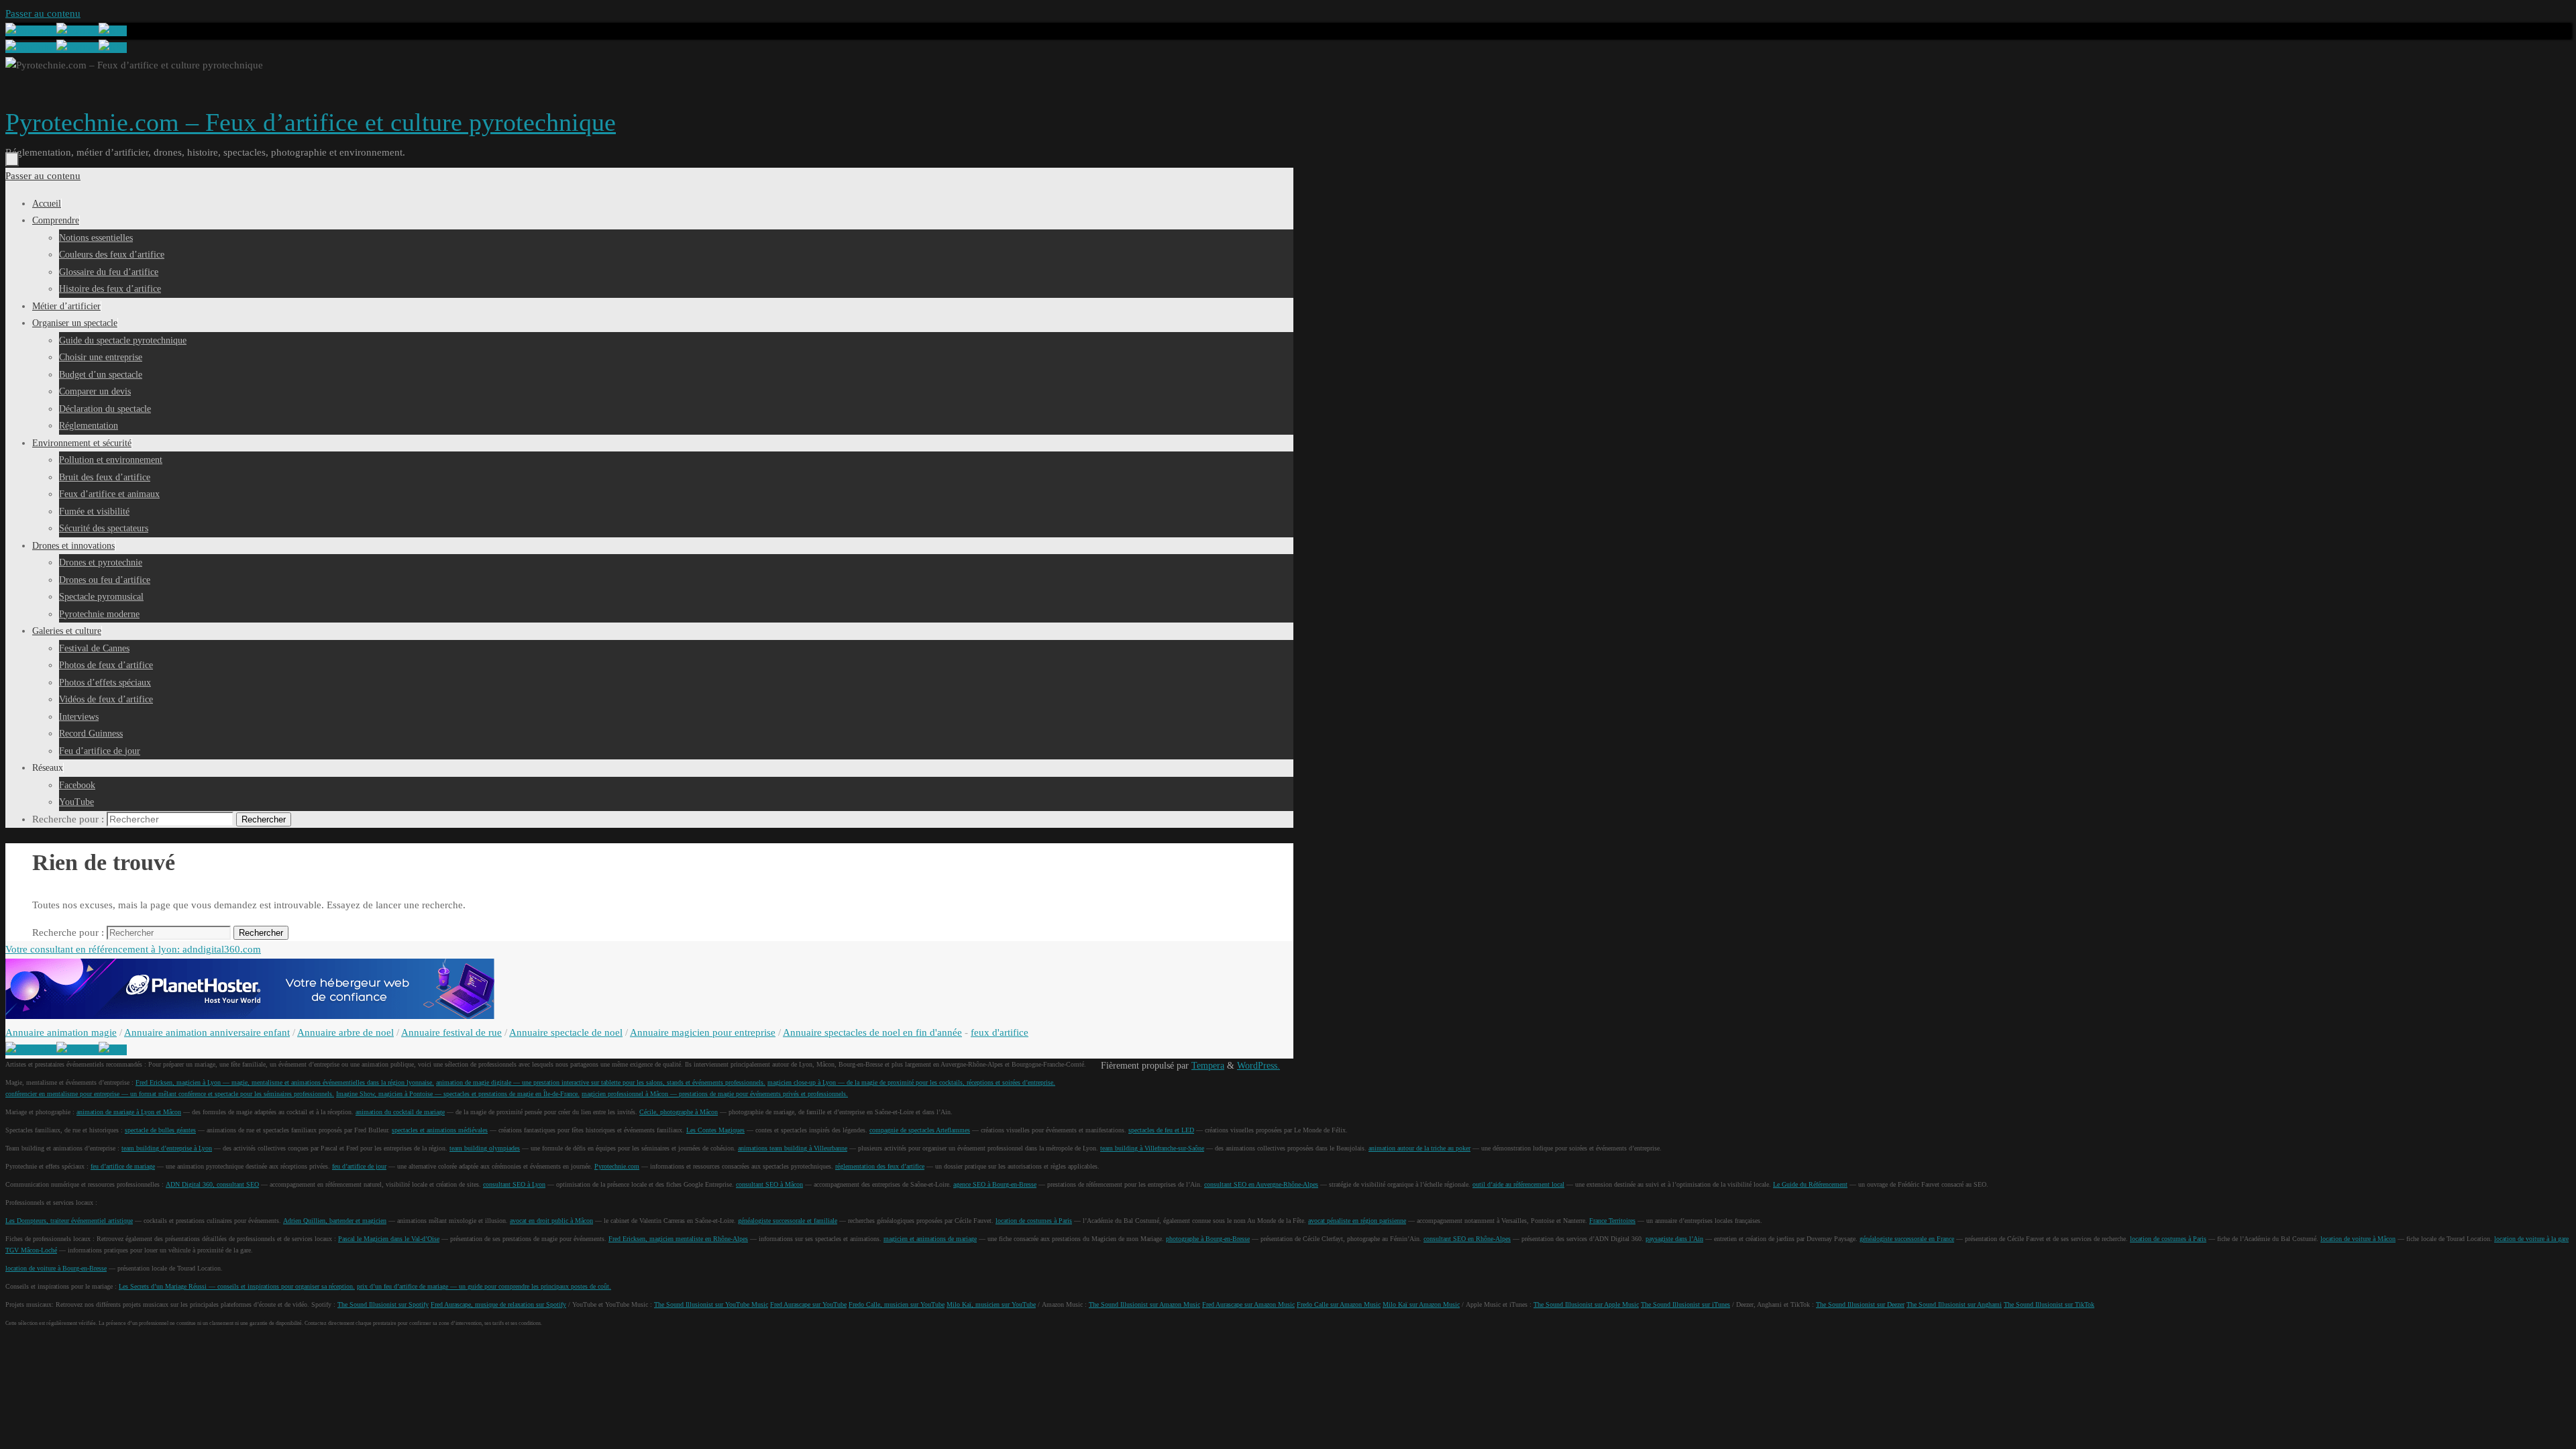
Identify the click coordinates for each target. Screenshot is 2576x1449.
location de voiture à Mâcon (2358, 1239)
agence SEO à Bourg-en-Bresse (995, 1184)
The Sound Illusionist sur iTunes (1685, 1304)
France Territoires (1612, 1221)
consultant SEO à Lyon (514, 1184)
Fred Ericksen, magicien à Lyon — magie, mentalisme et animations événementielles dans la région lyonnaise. (285, 1082)
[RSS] (113, 31)
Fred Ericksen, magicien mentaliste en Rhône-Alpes (678, 1239)
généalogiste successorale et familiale (788, 1221)
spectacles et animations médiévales (440, 1130)
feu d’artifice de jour (359, 1166)
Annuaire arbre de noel (345, 1032)
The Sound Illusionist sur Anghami (1954, 1304)
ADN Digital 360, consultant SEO (212, 1184)
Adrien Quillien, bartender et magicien (335, 1221)
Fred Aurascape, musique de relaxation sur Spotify (498, 1304)
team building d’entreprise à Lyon (167, 1148)
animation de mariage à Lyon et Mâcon (129, 1112)
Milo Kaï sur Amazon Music (1421, 1304)
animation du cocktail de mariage (400, 1112)
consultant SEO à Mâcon (769, 1184)
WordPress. (1258, 1066)
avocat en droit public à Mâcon (551, 1221)
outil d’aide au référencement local (1518, 1184)
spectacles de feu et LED (1161, 1130)
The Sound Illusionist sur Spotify (383, 1304)
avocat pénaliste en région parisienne (1357, 1221)
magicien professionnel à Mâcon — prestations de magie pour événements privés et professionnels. (715, 1094)
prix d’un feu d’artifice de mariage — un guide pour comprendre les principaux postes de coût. (484, 1286)
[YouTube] (31, 31)
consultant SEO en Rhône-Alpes (1467, 1239)
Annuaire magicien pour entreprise (703, 1032)
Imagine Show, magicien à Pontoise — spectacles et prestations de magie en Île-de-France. (458, 1094)
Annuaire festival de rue (451, 1032)
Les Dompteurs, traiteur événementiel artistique (69, 1221)
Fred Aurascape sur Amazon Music (1248, 1304)
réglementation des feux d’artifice (880, 1166)
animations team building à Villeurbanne (793, 1148)
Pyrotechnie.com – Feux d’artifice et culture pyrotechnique (311, 122)
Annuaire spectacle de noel (566, 1032)
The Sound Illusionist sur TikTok (2049, 1304)
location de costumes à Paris (1034, 1221)
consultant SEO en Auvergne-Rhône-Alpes (1261, 1184)
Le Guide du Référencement (1810, 1184)
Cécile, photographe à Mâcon (679, 1112)
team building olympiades (485, 1148)
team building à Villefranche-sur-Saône (1152, 1148)
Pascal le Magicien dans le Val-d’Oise (389, 1239)
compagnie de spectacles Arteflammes (920, 1130)
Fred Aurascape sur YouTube (808, 1304)
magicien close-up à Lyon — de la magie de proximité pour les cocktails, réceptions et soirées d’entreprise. (911, 1082)
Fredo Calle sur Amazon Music (1339, 1304)
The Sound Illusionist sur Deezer (1860, 1304)
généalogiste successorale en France (1907, 1239)
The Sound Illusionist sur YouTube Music (711, 1304)
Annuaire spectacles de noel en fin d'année (872, 1032)
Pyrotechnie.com (617, 1166)
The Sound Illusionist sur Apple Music (1586, 1304)
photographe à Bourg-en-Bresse (1208, 1239)
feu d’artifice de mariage (123, 1166)
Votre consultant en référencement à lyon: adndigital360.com (133, 949)
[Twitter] (77, 31)
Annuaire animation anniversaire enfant (207, 1032)
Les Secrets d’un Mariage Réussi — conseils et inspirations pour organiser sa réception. (237, 1286)
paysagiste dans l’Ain (1674, 1239)
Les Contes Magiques (715, 1130)
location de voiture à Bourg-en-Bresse (56, 1268)
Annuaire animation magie (61, 1032)
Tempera (1208, 1066)
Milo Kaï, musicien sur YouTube (991, 1304)
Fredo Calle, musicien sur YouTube (897, 1304)
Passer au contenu (43, 13)
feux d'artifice (1000, 1032)
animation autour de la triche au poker (1419, 1148)
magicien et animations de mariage (930, 1239)
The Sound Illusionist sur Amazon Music (1144, 1304)
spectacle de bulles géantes (160, 1130)
